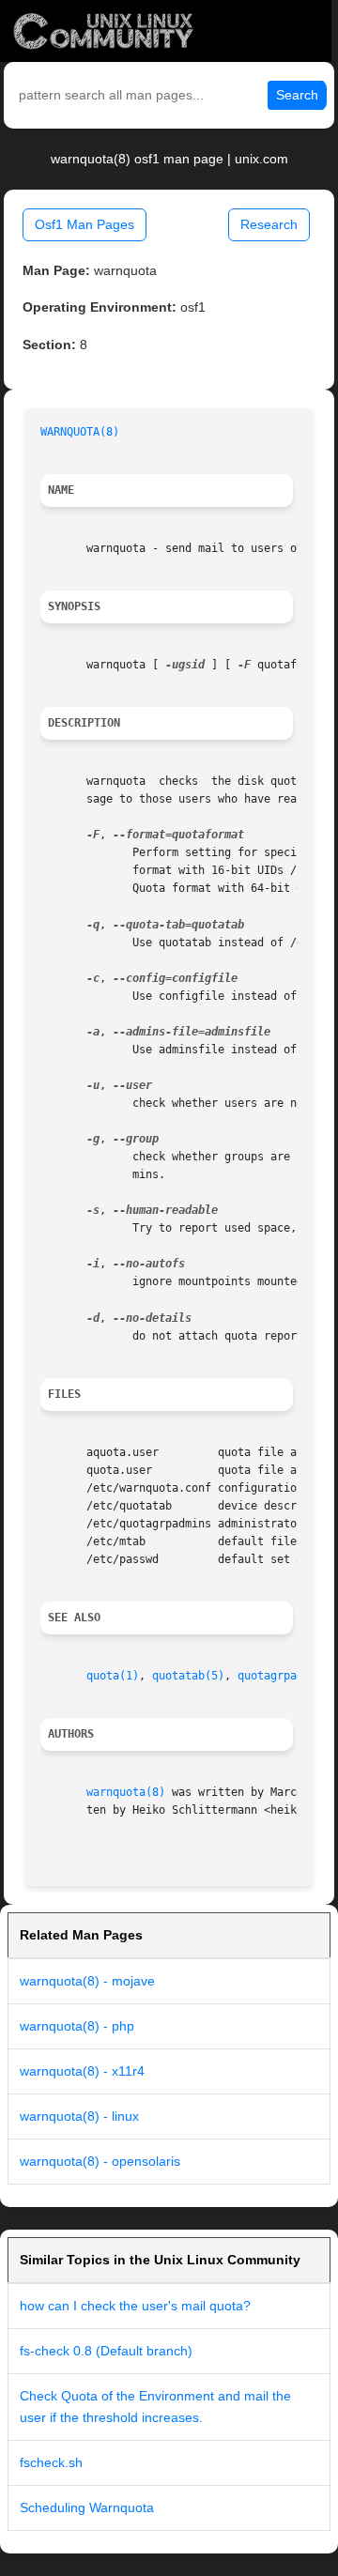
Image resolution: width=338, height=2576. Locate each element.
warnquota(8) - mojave (87, 1981)
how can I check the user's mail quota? (135, 2306)
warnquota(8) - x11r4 (82, 2071)
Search (297, 95)
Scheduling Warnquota (87, 2507)
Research (269, 224)
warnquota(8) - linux (79, 2116)
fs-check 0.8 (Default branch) (106, 2351)
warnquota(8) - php (77, 2026)
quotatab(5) (188, 1676)
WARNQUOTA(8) (80, 432)
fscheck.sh (51, 2462)
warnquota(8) (126, 1792)
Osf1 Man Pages (84, 224)
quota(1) (113, 1676)
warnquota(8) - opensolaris (100, 2161)
